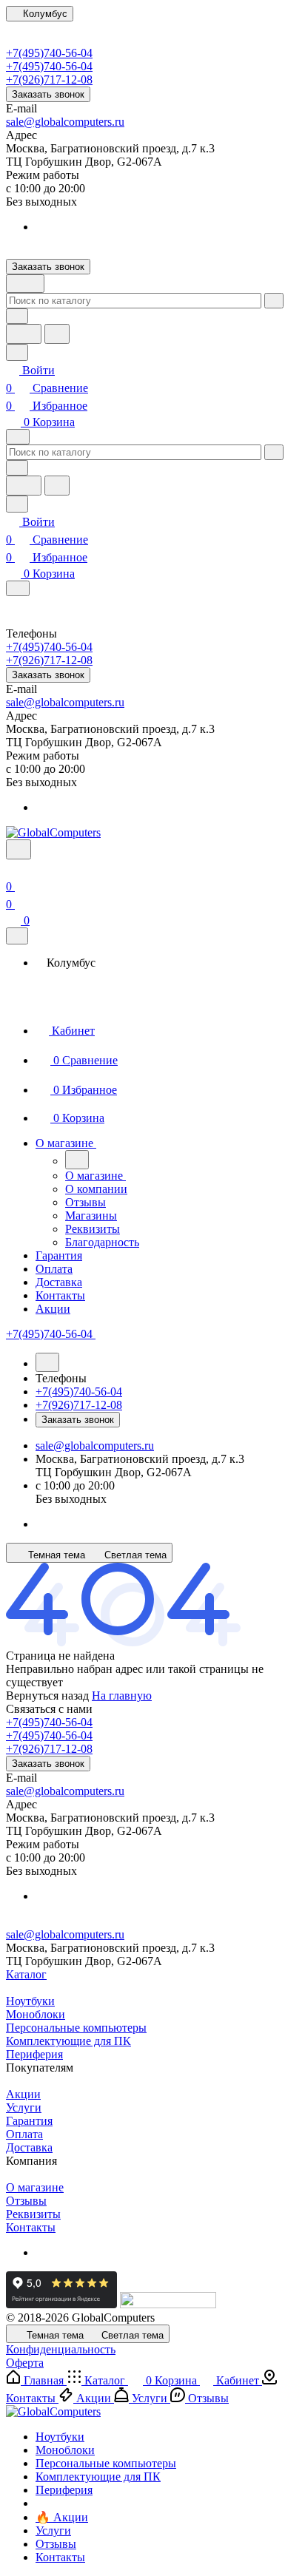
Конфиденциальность (61, 2349)
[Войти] (13, 869)
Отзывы (26, 2201)
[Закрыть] (17, 936)
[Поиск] (19, 849)
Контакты (31, 2227)
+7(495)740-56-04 (49, 53)
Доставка (29, 2147)
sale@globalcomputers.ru (65, 122)
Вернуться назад (47, 1696)
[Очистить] (274, 301)
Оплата (24, 2134)
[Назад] (77, 1160)
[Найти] (57, 334)
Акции (23, 2094)
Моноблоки (36, 2014)
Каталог (26, 1974)
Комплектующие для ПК (68, 2041)
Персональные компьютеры (76, 2028)
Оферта (25, 2363)
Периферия (34, 2054)
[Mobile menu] (18, 588)
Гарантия (29, 2121)
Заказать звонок (48, 94)
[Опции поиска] (17, 316)
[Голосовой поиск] (24, 334)
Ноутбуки (30, 2001)
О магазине (35, 2187)
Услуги (24, 2107)
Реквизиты (33, 2214)
